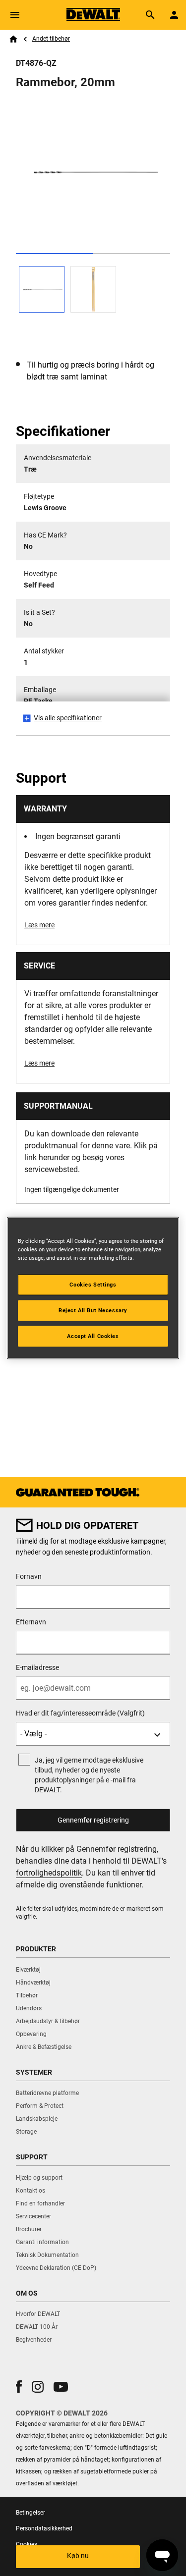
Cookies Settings (93, 1285)
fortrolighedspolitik (49, 1873)
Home (13, 39)
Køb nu (78, 2556)
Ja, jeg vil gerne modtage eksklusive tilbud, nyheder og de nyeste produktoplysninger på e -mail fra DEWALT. (89, 1775)
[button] (19, 2387)
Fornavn (29, 1576)
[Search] (150, 15)
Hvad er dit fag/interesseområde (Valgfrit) (80, 1713)
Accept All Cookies (93, 1336)
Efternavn (31, 1622)
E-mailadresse (37, 1667)
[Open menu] (15, 15)
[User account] (174, 15)
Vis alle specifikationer (68, 718)
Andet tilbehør (51, 39)
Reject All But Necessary (93, 1310)
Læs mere (39, 925)
